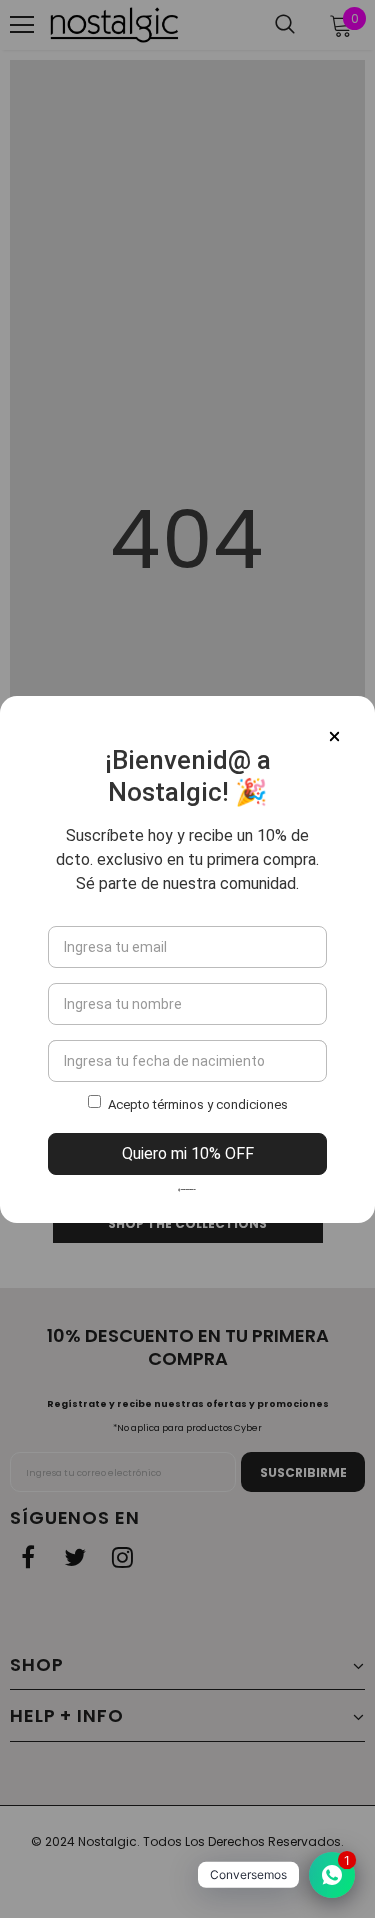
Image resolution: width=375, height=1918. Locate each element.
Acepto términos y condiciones (198, 1104)
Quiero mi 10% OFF (188, 1153)
